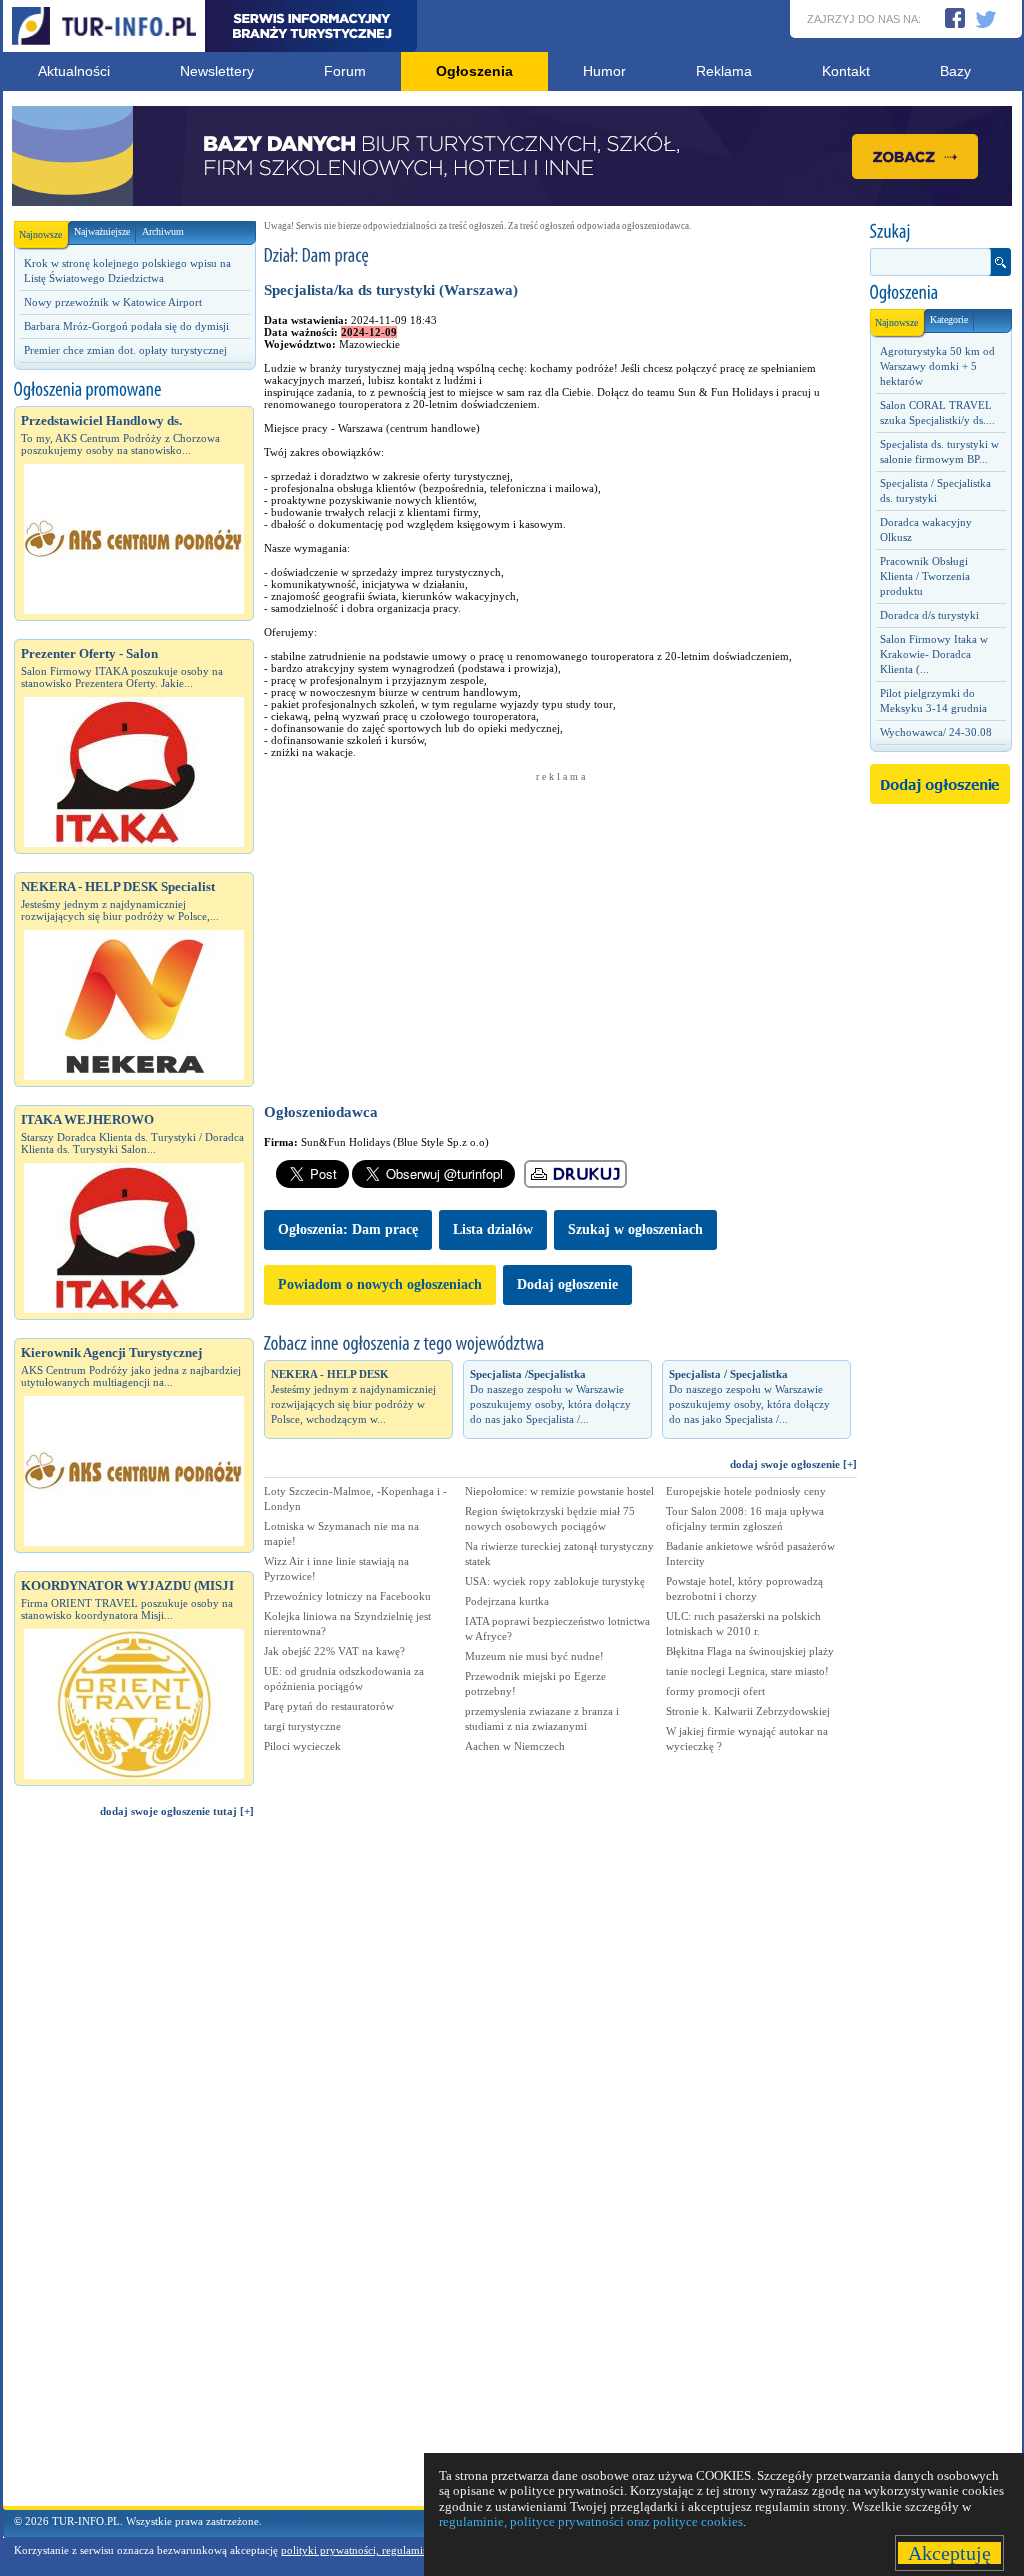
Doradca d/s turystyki (929, 615)
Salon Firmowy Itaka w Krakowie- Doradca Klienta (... (934, 654)
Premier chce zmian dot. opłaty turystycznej (125, 350)
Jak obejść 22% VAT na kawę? (334, 1651)
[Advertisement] (134, 2171)
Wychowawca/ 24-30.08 (936, 732)
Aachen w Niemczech (515, 1746)
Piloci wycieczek (302, 1746)
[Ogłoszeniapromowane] (134, 390)
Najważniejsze (102, 231)
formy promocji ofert (715, 1691)
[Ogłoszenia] (940, 293)
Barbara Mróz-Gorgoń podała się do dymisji (126, 326)
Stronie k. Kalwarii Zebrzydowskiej (748, 1711)
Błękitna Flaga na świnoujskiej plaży (750, 1651)
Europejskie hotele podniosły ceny (746, 1491)
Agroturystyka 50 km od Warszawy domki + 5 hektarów (937, 366)
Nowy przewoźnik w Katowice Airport (113, 302)
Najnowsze (40, 234)
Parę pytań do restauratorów (329, 1706)
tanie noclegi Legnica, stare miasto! (747, 1671)
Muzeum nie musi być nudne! (534, 1656)
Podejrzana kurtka (507, 1601)
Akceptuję (949, 2553)
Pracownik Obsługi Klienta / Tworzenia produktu (925, 576)
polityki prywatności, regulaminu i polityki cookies (399, 2550)
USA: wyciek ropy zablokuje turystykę (555, 1581)
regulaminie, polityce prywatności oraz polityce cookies (591, 2521)
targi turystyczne (302, 1726)
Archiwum (163, 231)
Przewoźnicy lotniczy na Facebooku (347, 1596)
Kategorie (949, 319)
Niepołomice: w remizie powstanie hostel (559, 1491)
